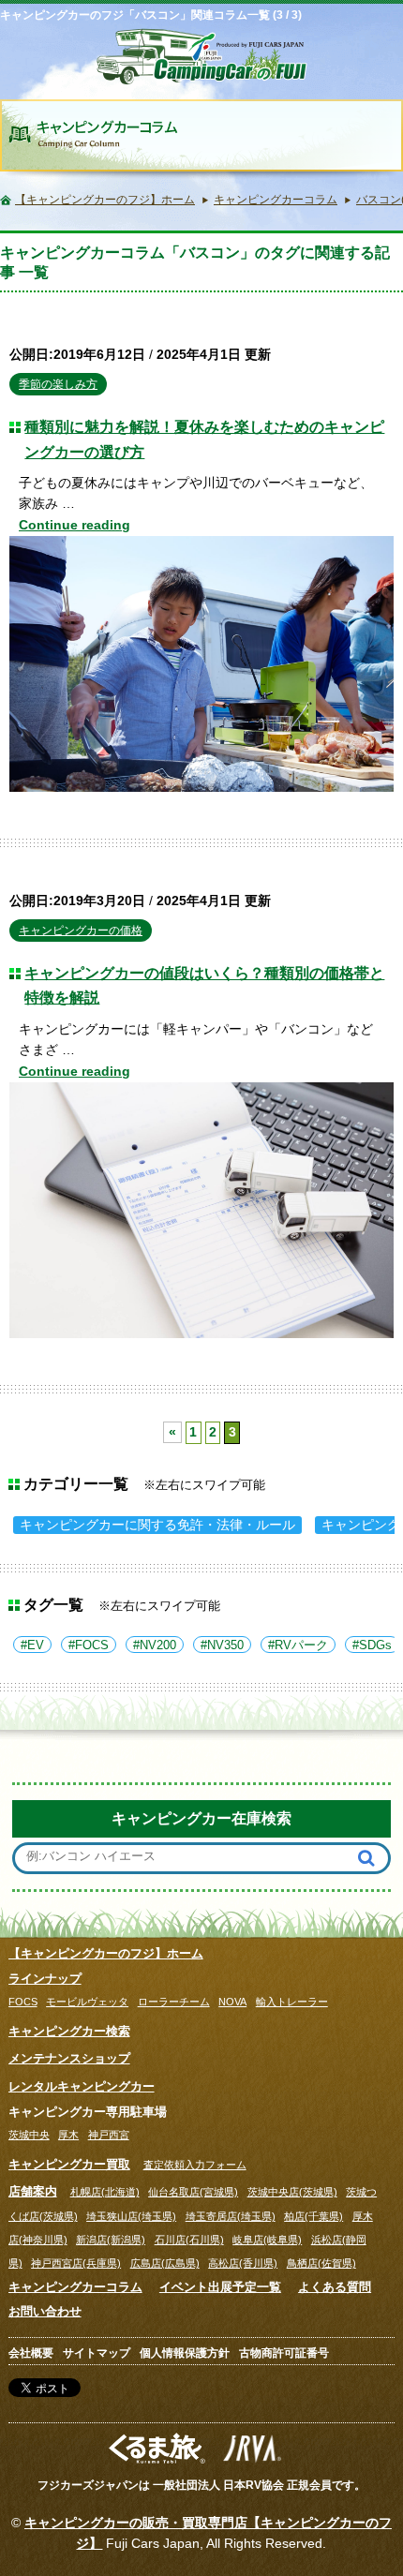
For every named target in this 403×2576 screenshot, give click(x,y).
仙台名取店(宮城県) (193, 2192)
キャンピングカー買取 (69, 2164)
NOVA (232, 2002)
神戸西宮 (109, 2135)
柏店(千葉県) (313, 2216)
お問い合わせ (45, 2311)
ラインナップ (45, 1979)
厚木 (68, 2135)
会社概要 (31, 2353)
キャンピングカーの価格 (81, 931)
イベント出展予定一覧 (220, 2287)
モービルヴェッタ (87, 2002)
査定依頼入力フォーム (195, 2165)
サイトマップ (97, 2353)
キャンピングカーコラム (75, 2287)
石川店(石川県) (189, 2240)
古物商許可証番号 (284, 2353)
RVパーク (301, 1645)
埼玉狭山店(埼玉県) (131, 2216)
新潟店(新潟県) (111, 2240)
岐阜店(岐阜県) (267, 2240)
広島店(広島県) (165, 2263)
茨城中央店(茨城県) (292, 2192)
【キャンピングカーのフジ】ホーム (106, 1953)
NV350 (225, 1645)
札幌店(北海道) (105, 2192)
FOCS (92, 1645)
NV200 (158, 1645)
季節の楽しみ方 (58, 384)
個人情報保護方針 (185, 2353)
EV (36, 1645)
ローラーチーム (174, 2002)
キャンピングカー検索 (69, 2031)
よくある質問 (335, 2287)
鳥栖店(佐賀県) (321, 2263)
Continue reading (75, 525)
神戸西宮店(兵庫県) (76, 2263)
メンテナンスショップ (69, 2058)
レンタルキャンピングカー (82, 2086)
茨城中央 (29, 2135)
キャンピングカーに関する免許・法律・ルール (157, 1525)
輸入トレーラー (292, 2002)
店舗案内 (33, 2191)
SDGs (375, 1645)
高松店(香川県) (243, 2263)
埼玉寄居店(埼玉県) (231, 2216)
